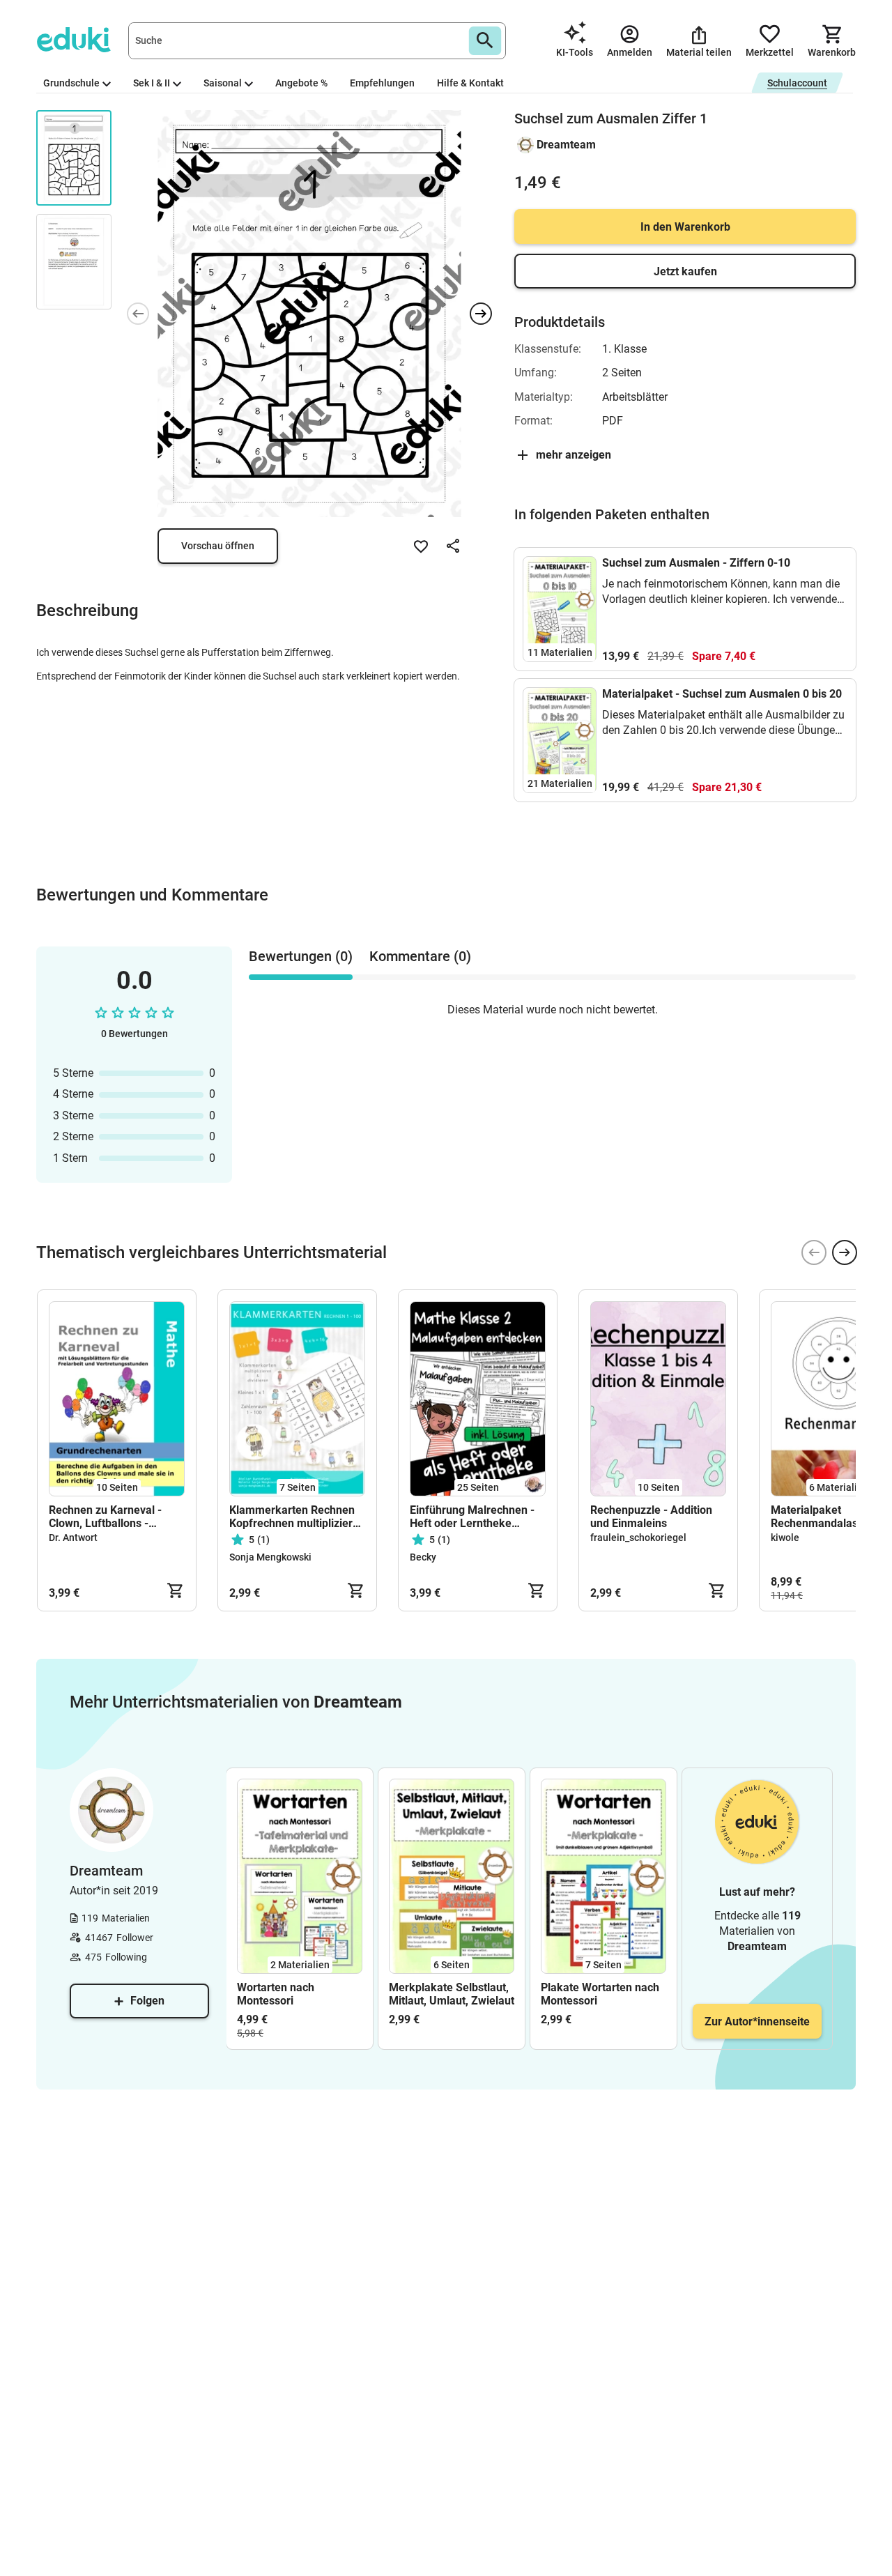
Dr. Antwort (73, 1538)
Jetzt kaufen (685, 271)
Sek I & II (152, 83)
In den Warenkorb (685, 227)
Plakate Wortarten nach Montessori (600, 1994)
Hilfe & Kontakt (470, 83)
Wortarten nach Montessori (276, 1994)
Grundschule (71, 83)
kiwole (785, 1538)
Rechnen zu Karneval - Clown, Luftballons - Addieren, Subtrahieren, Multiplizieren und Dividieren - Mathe (109, 1517)
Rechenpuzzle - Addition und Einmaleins (651, 1517)
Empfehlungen (382, 83)
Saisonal (223, 83)
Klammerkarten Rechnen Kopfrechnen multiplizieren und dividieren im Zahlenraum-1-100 (297, 1517)
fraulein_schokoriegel (638, 1538)
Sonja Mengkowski (270, 1557)
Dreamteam (566, 145)
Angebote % (301, 83)
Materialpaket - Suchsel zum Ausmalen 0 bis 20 (722, 694)
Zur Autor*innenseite (757, 2022)
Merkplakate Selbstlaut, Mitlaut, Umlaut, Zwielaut (452, 1994)
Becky (423, 1557)
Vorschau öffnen (218, 546)
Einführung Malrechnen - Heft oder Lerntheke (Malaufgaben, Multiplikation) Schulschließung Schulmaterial (472, 1517)
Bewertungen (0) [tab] (301, 956)
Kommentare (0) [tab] (420, 956)
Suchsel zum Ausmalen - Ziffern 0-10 (696, 563)
